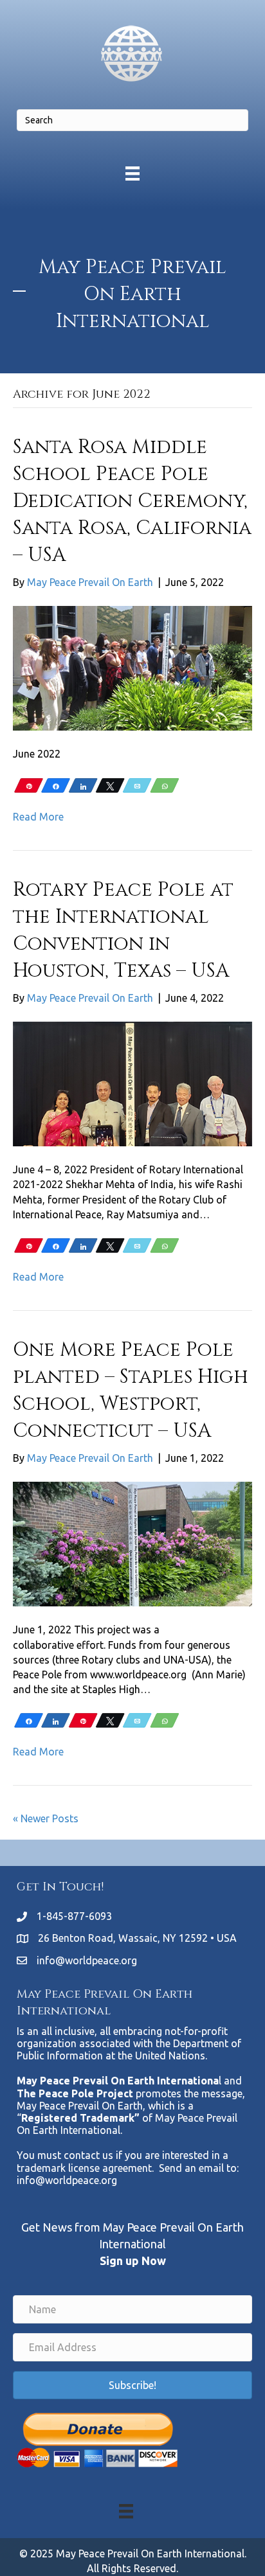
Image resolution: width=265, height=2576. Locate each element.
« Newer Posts (46, 1818)
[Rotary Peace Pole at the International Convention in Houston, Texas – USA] (132, 1083)
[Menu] (132, 173)
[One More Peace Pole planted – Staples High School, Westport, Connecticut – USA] (132, 1543)
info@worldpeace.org (87, 1960)
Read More (38, 817)
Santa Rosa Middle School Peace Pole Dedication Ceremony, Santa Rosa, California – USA (132, 501)
